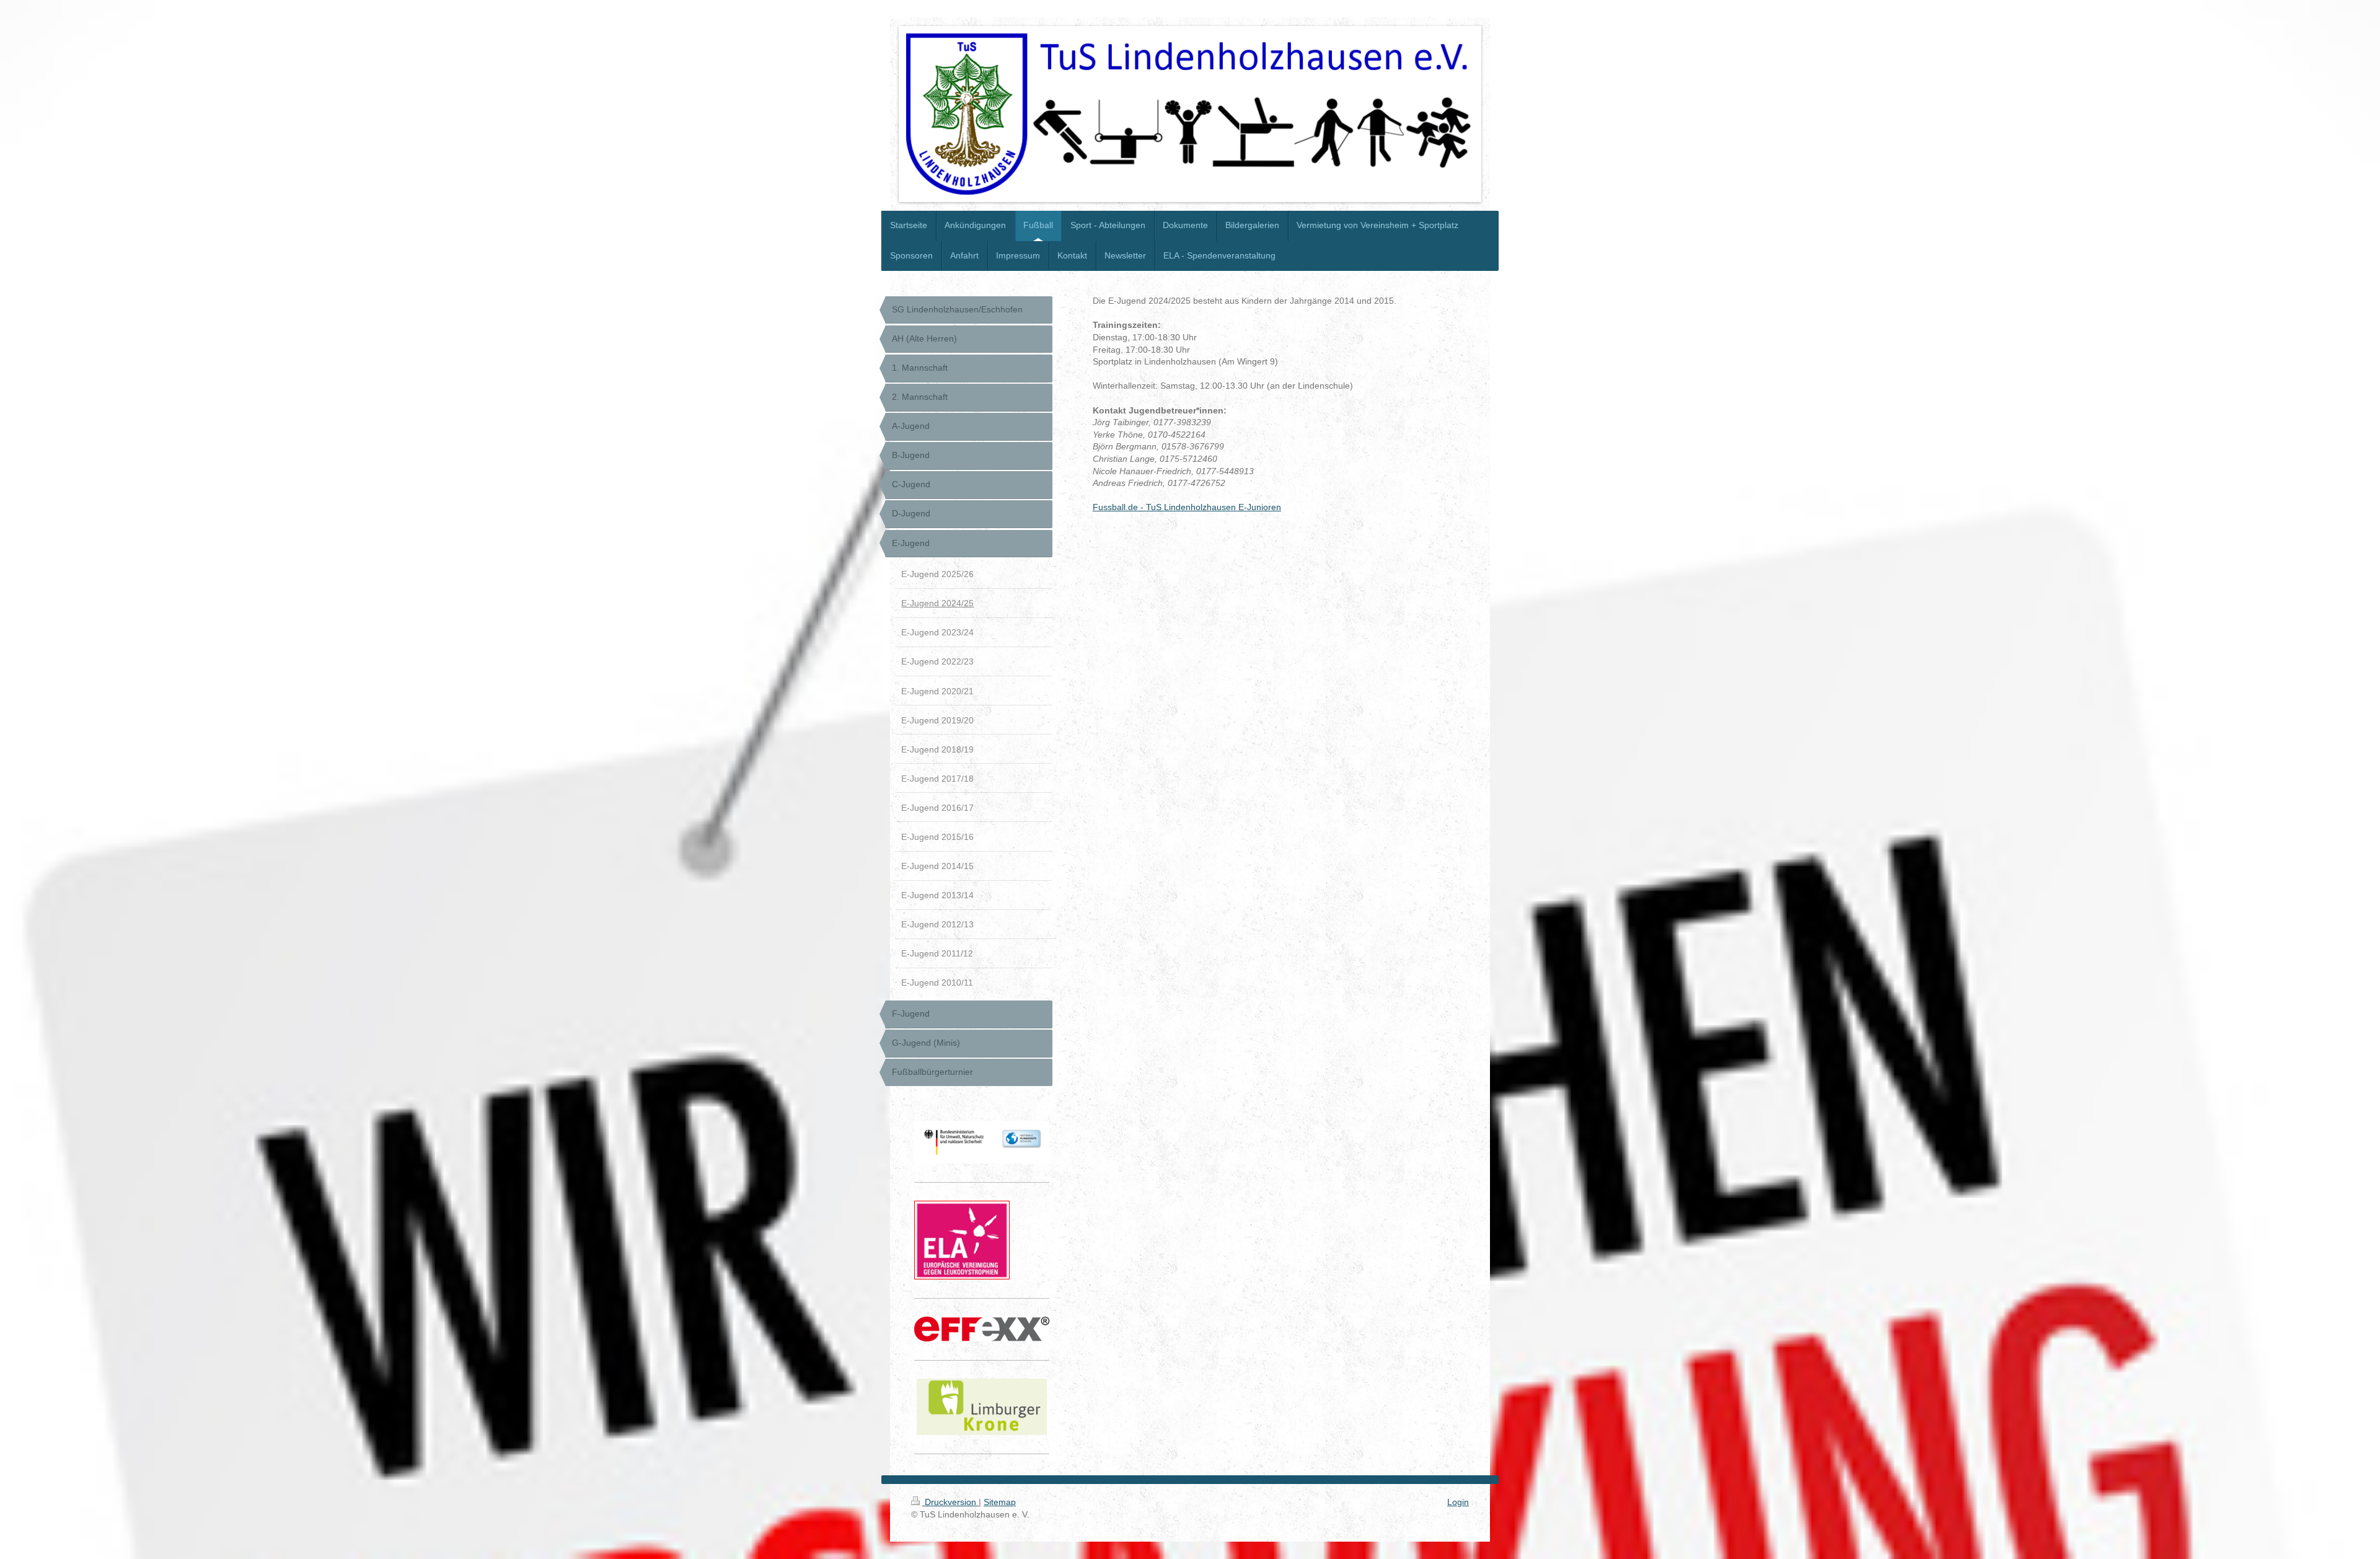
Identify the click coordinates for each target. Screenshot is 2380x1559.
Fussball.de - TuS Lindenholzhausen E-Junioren (1187, 507)
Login (1458, 1502)
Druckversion (950, 1502)
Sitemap (1000, 1502)
